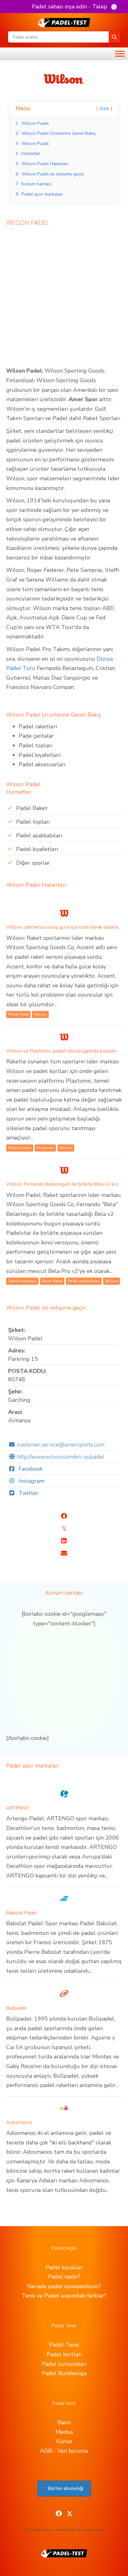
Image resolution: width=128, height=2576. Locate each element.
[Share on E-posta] (64, 1553)
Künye (64, 2441)
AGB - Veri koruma (64, 2451)
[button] (74, 7)
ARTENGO (18, 1808)
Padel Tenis (64, 2345)
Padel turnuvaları (64, 2364)
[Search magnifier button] (114, 37)
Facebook (30, 1469)
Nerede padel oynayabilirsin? (64, 2286)
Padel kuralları (64, 2267)
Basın (64, 2422)
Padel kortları (64, 2354)
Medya (64, 2432)
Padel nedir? (64, 2277)
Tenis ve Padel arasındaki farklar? (64, 2296)
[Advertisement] (64, 300)
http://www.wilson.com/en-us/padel (61, 1457)
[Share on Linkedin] (64, 1541)
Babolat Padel (21, 1913)
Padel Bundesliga (64, 2373)
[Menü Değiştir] (120, 54)
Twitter (28, 1493)
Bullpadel (16, 2008)
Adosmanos (19, 2122)
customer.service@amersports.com (61, 1445)
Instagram (31, 1481)
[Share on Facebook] (64, 1516)
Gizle (104, 108)
